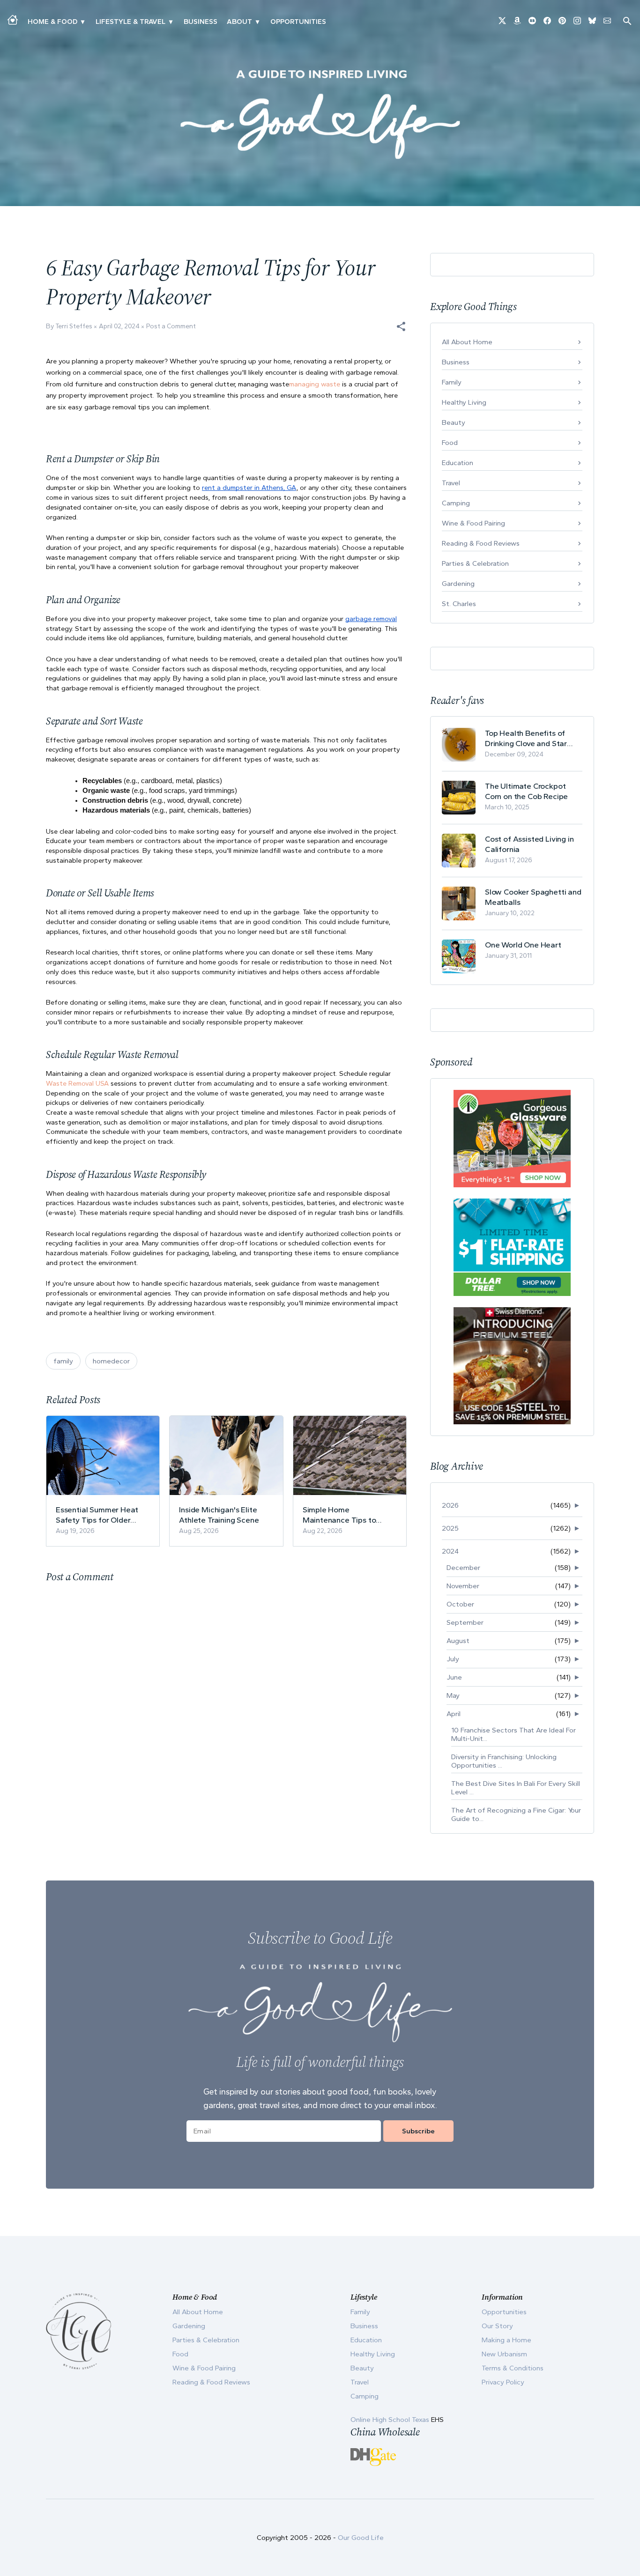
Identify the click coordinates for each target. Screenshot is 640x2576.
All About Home (467, 342)
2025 (450, 1528)
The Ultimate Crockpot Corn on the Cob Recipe (526, 791)
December (463, 1568)
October (460, 1604)
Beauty (454, 422)
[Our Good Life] (320, 114)
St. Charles (459, 604)
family (63, 1361)
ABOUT (239, 22)
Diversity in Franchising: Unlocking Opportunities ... (504, 1761)
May (453, 1695)
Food (450, 443)
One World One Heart (523, 945)
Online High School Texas (391, 2420)
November (463, 1586)
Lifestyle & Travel (130, 22)
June (454, 1677)
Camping (456, 503)
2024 (450, 1551)
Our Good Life (361, 2538)
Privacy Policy (503, 2382)
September (465, 1622)
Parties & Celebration (475, 563)
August (458, 1641)
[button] (401, 326)
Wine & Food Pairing (473, 523)
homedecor (111, 1361)
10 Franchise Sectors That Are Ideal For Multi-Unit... (513, 1734)
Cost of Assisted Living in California (529, 844)
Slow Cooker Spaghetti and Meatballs (533, 897)
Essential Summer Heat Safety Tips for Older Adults (97, 1515)
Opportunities (298, 22)
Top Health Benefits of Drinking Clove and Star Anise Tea (526, 738)
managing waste (315, 384)
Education (458, 463)
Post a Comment (171, 326)
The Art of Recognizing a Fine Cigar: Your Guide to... (516, 1814)
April (454, 1714)
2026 (450, 1505)
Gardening (458, 584)
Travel (451, 483)
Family (452, 382)
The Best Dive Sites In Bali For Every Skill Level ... (516, 1788)
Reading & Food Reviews (481, 543)
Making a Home (506, 2340)
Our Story (497, 2326)
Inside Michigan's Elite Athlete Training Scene (219, 1515)
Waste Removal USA (77, 1083)
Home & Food (52, 22)
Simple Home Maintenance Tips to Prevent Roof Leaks (339, 1515)
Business (201, 22)
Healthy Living (464, 402)
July (453, 1659)
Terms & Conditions (513, 2368)
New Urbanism (504, 2354)
